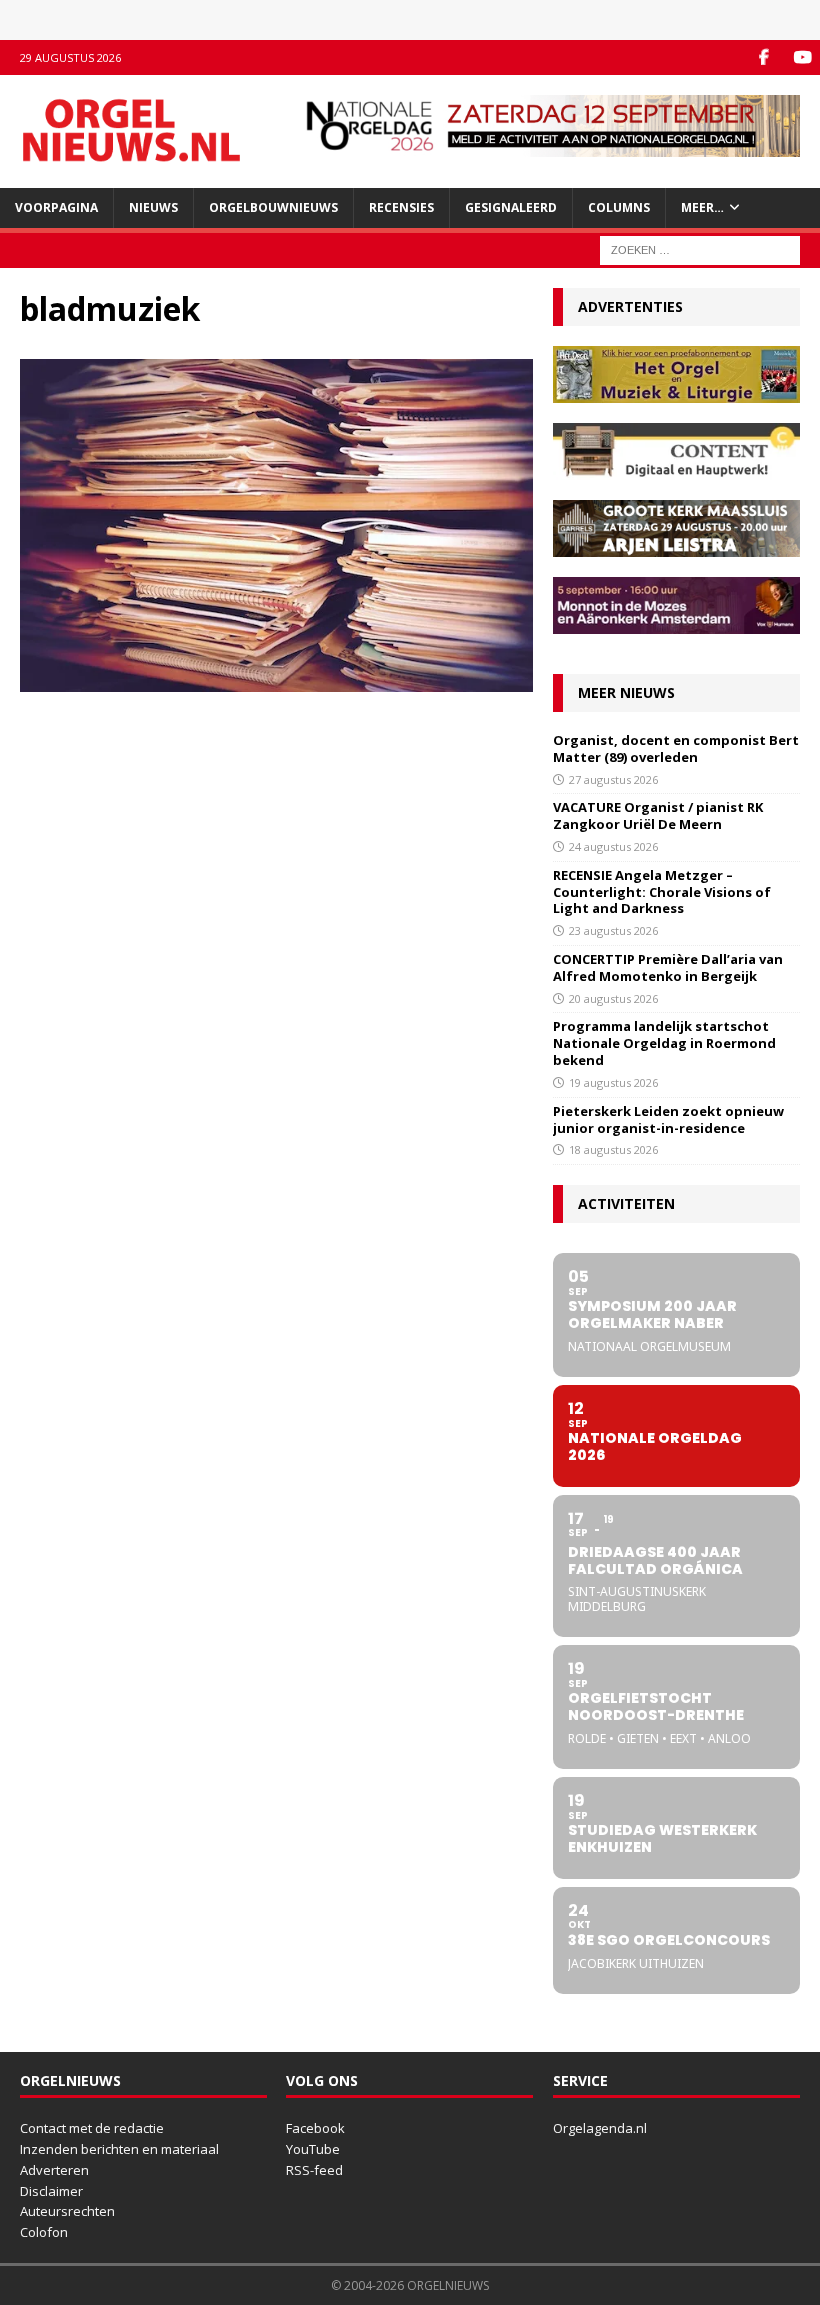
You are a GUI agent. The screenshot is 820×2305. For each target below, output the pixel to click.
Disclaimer (51, 2191)
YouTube (313, 2149)
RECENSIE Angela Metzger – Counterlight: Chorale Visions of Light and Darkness (662, 892)
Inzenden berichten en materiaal (119, 2149)
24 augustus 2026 (613, 846)
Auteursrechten (67, 2211)
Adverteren (54, 2170)
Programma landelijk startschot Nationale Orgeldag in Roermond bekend (664, 1043)
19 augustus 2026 (613, 1082)
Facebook (315, 2128)
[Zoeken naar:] (700, 248)
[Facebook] (763, 57)
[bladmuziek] (276, 679)
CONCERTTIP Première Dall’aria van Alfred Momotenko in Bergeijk (668, 967)
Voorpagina (56, 207)
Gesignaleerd (511, 207)
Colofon (44, 2232)
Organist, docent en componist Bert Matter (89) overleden (676, 748)
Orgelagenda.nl (600, 2128)
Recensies (401, 207)
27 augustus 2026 (613, 779)
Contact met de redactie (92, 2128)
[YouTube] (802, 57)
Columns (619, 207)
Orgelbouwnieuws (273, 207)
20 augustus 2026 (613, 998)
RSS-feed (314, 2170)
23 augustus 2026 (613, 930)
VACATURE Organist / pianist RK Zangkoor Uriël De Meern (658, 815)
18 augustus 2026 (613, 1149)
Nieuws (153, 207)
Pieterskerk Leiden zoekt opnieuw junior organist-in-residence (668, 1119)
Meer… (702, 207)
